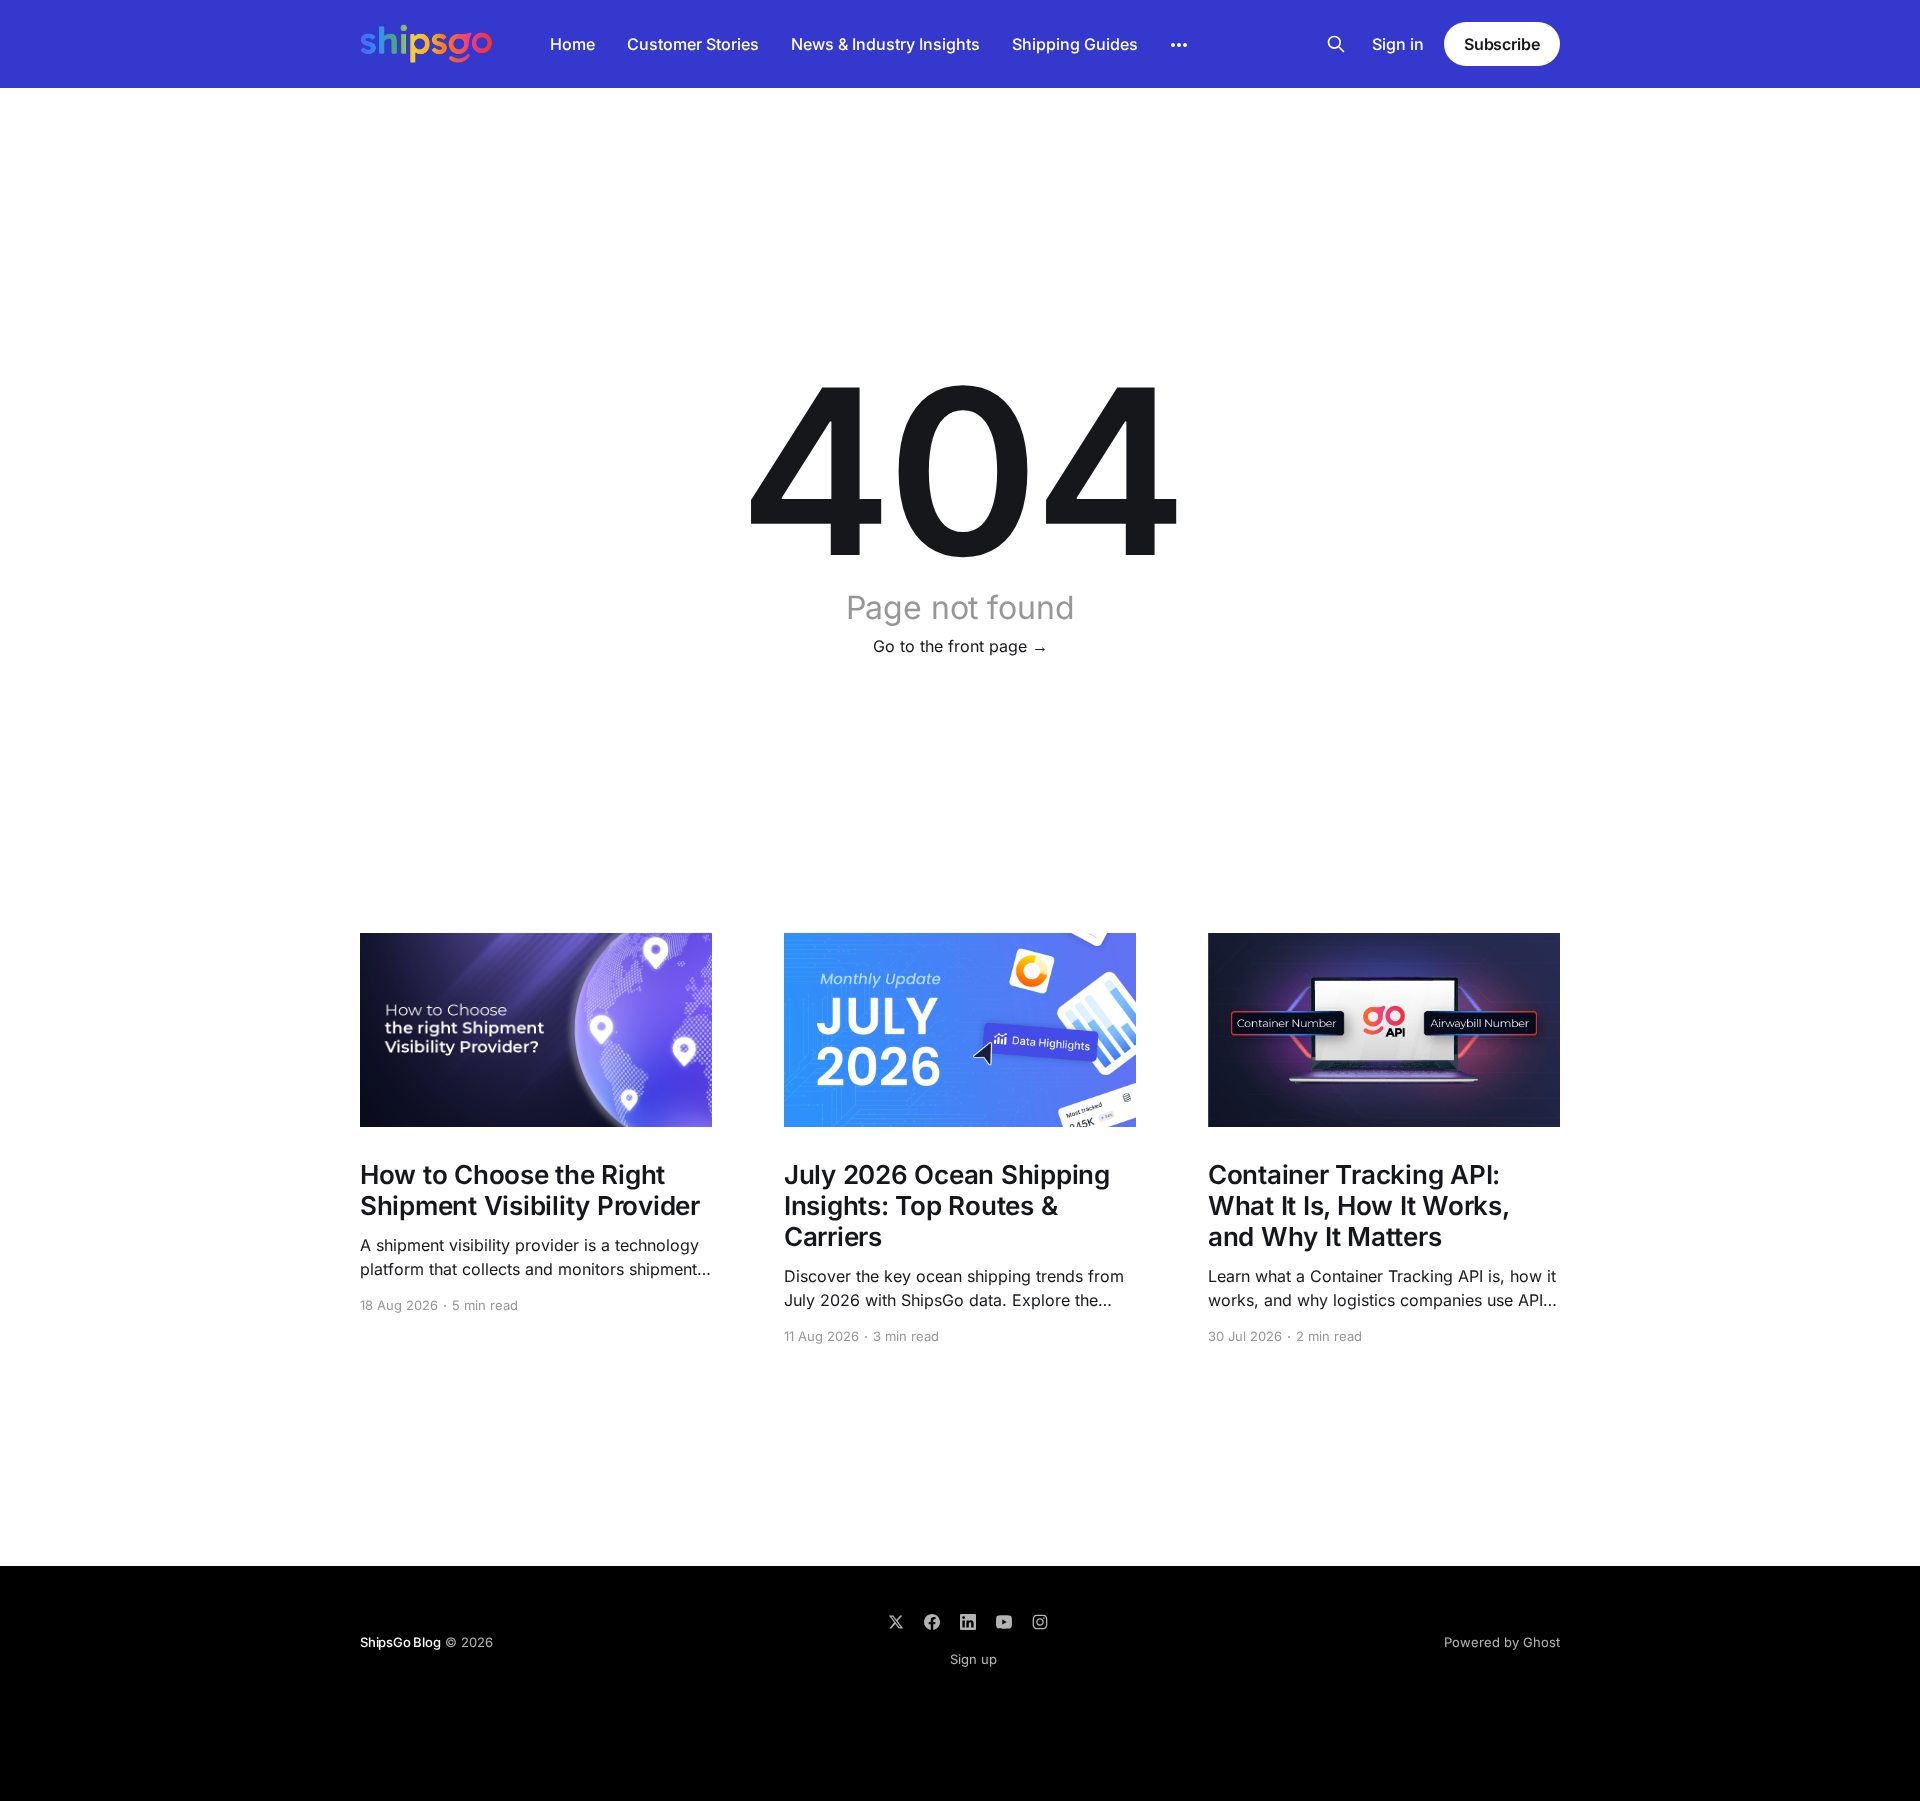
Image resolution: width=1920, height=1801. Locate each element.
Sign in (1398, 44)
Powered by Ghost (1502, 1642)
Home (572, 44)
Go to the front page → (960, 646)
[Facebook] (932, 1622)
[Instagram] (1040, 1622)
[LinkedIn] (968, 1622)
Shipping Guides (1075, 44)
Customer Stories (693, 44)
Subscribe (1502, 44)
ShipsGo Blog (400, 1642)
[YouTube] (1004, 1622)
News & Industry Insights (885, 44)
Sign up (973, 1659)
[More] (1179, 45)
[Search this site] (1336, 44)
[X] (896, 1622)
